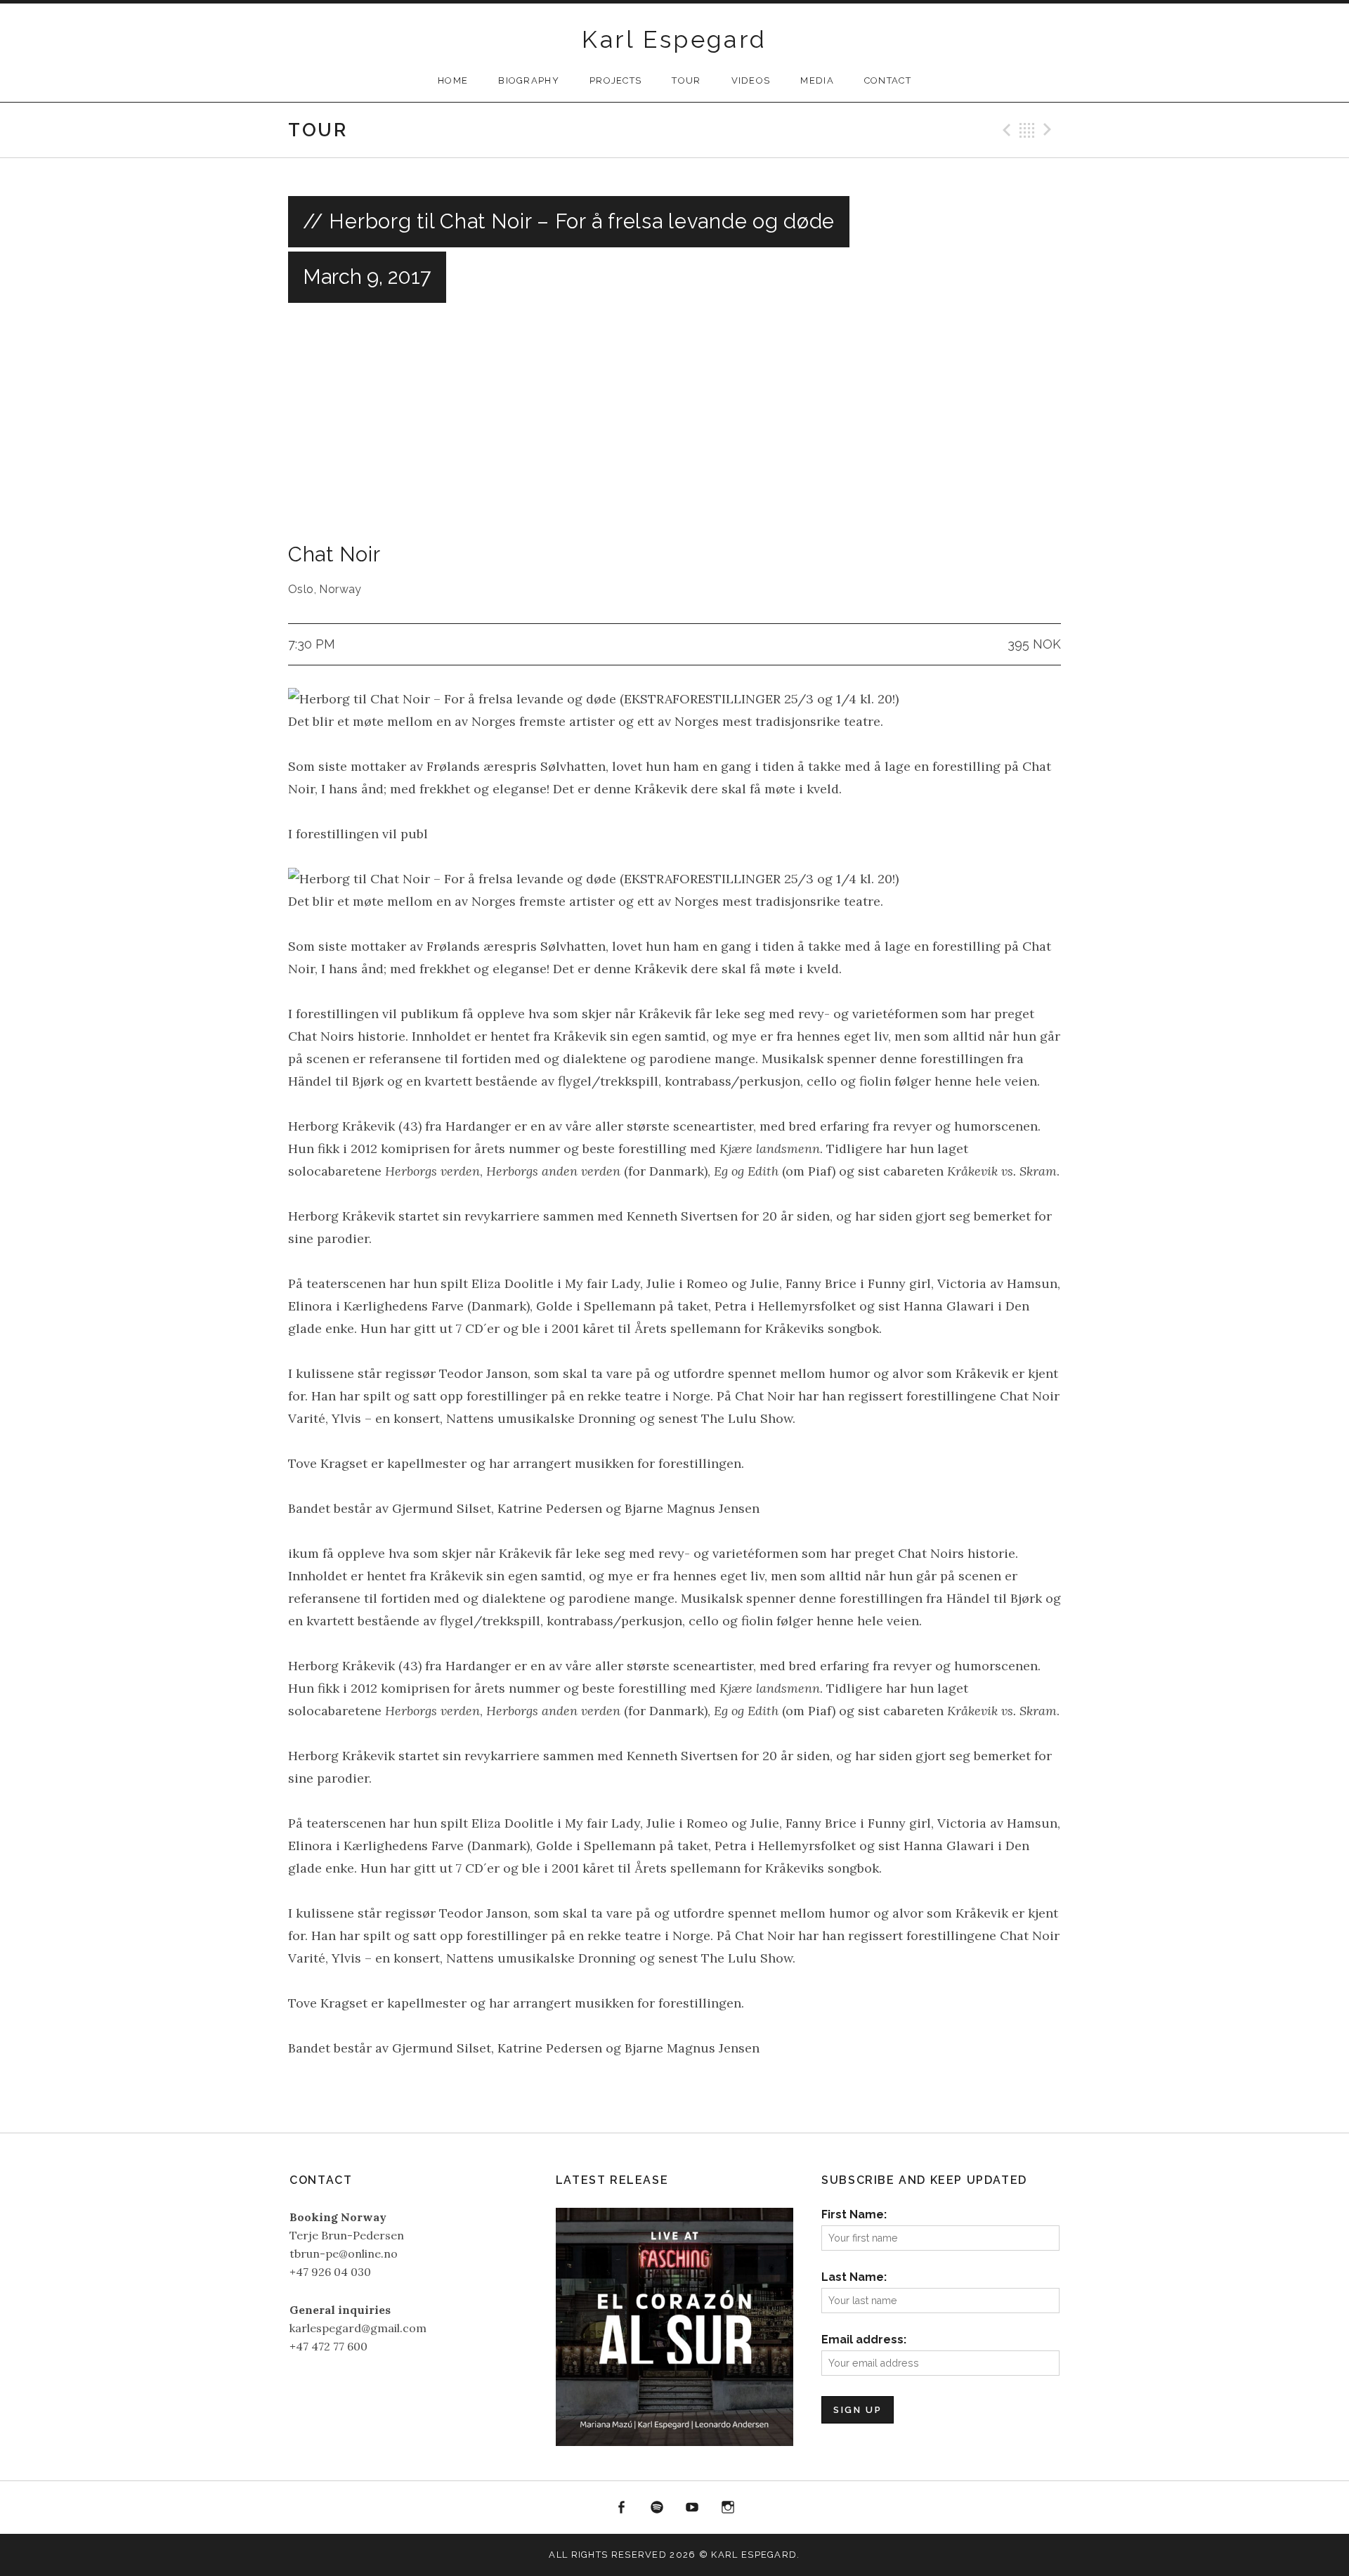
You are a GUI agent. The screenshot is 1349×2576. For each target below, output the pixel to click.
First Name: (854, 2214)
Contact (888, 80)
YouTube (693, 2508)
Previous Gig (1005, 130)
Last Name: (854, 2277)
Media (817, 80)
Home (453, 80)
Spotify (657, 2508)
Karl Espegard (674, 39)
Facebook (621, 2508)
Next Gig (1050, 130)
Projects (615, 80)
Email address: (864, 2340)
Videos (751, 80)
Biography (529, 80)
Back (1027, 130)
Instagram (728, 2508)
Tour (686, 80)
